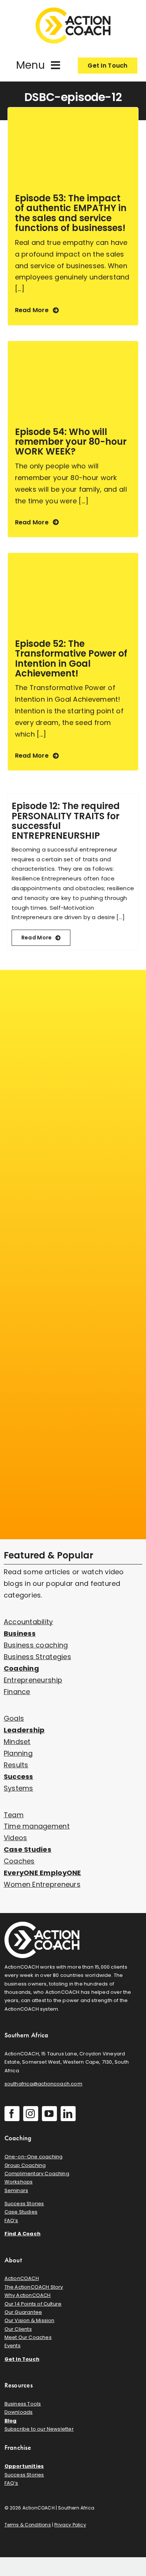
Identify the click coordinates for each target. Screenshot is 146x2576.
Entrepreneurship (33, 1680)
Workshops (19, 2182)
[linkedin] (68, 2114)
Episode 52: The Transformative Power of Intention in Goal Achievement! (71, 658)
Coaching (21, 1668)
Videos (16, 1838)
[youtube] (49, 2114)
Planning (18, 1753)
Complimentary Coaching (37, 2174)
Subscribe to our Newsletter (39, 2429)
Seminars (16, 2190)
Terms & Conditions (28, 2525)
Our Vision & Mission (30, 2320)
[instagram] (31, 2114)
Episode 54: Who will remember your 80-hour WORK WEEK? (71, 442)
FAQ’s (11, 2220)
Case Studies (28, 1849)
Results (16, 1765)
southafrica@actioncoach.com (43, 2084)
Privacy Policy (70, 2525)
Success (19, 1776)
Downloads (19, 2412)
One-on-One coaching (34, 2157)
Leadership (24, 1730)
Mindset (17, 1742)
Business (20, 1633)
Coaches (19, 1861)
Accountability (28, 1622)
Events (13, 2346)
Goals (14, 1718)
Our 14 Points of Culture (33, 2304)
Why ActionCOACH (28, 2295)
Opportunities (24, 2466)
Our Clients (18, 2329)
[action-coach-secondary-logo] (42, 1925)
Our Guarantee (23, 2312)
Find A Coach (22, 2234)
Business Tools (23, 2404)
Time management (37, 1826)
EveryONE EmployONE (42, 1873)
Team (14, 1815)
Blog (11, 2421)
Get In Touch (22, 2359)
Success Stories (24, 2204)
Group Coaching (25, 2165)
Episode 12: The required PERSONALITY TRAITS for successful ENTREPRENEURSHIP (66, 821)
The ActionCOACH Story (34, 2287)
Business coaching (36, 1645)
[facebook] (12, 2114)
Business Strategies (37, 1657)
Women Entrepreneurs (42, 1884)
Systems (19, 1788)
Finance (17, 1692)
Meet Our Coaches (28, 2337)
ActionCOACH (22, 2278)
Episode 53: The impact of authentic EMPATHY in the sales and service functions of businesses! (71, 213)
